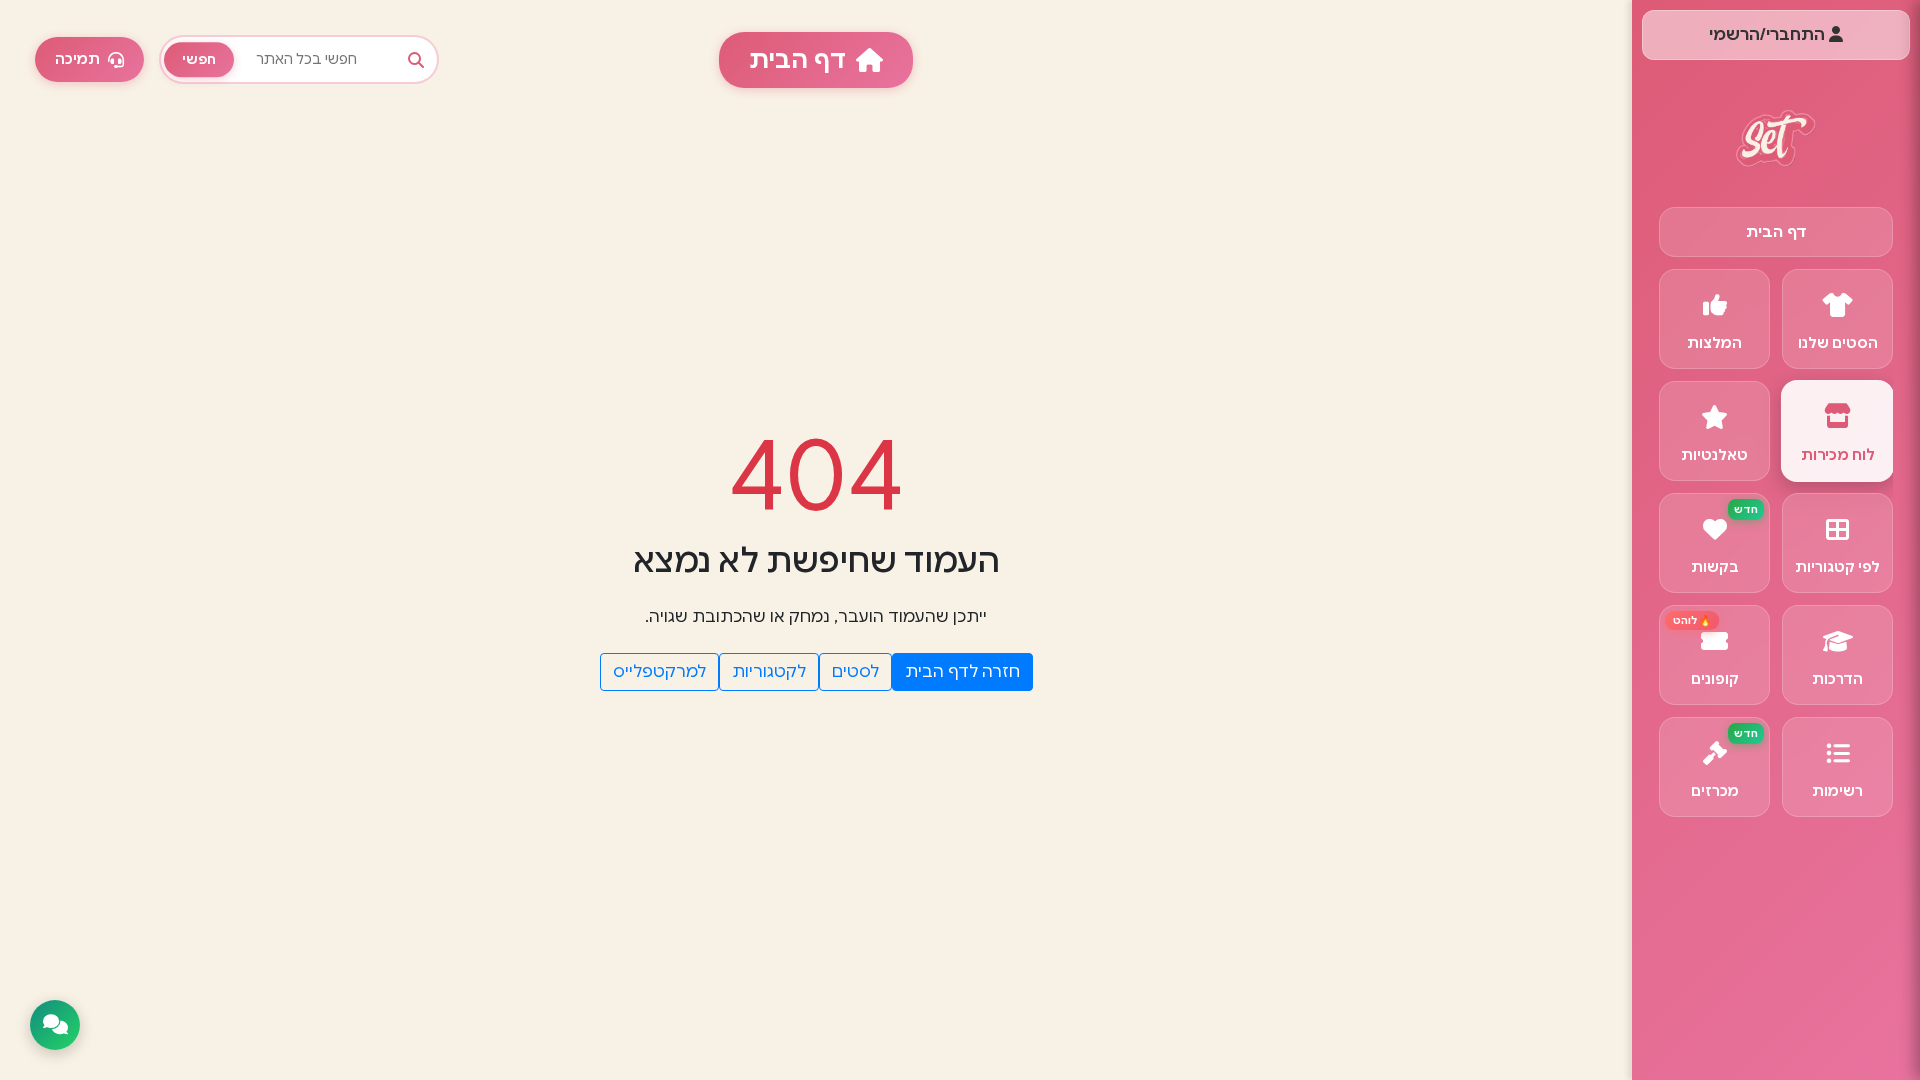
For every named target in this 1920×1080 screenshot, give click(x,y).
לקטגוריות (769, 672)
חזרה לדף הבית (962, 672)
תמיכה (77, 59)
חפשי (199, 59)
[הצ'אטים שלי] (55, 1025)
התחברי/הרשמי (1769, 35)
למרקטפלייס (659, 672)
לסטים (855, 672)
